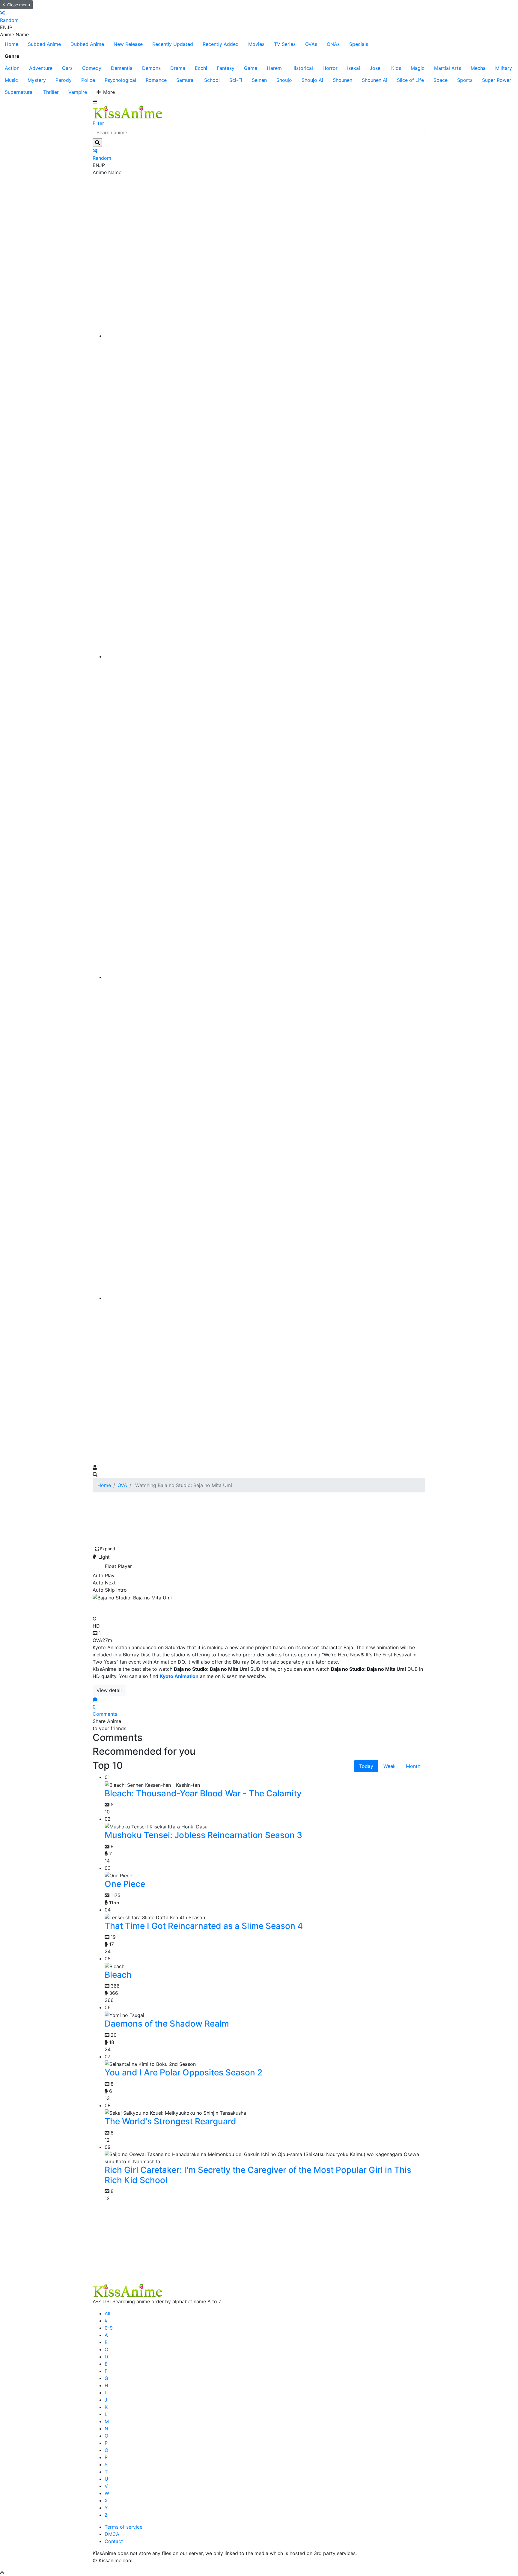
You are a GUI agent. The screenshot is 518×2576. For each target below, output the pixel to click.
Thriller (51, 92)
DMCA (112, 2534)
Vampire (78, 92)
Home (12, 44)
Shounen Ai (375, 80)
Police (88, 80)
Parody (64, 80)
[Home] (265, 336)
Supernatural (19, 92)
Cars (67, 68)
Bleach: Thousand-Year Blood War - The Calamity (203, 1793)
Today (366, 1766)
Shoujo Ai (312, 80)
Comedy (92, 68)
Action (12, 68)
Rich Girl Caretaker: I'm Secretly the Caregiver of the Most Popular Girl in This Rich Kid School (258, 2175)
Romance (156, 80)
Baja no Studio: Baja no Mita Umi (166, 1607)
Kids (396, 68)
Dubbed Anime (87, 44)
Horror (330, 68)
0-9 (109, 2328)
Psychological (120, 80)
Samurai (185, 80)
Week (390, 1766)
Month (413, 1766)
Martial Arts (448, 68)
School (212, 80)
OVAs (311, 44)
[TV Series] (265, 977)
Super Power (497, 80)
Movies (256, 44)
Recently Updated (173, 44)
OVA (122, 1485)
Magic (418, 68)
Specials (359, 44)
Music (11, 80)
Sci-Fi (236, 80)
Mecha (478, 68)
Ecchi (201, 68)
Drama (178, 68)
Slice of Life (410, 80)
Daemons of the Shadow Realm (167, 2024)
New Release (128, 44)
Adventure (41, 68)
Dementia (122, 68)
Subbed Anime (44, 44)
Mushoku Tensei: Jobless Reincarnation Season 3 (203, 1835)
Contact (114, 2541)
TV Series (285, 44)
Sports (465, 80)
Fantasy (226, 68)
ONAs (333, 44)
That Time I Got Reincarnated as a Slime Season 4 (204, 1926)
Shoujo (284, 80)
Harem (274, 68)
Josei (376, 68)
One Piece (125, 1884)
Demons (151, 68)
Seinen (259, 80)
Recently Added (221, 44)
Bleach (118, 1975)
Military (504, 68)
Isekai (354, 68)
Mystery (37, 80)
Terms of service (124, 2527)
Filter (98, 123)
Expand (108, 1549)
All (107, 2313)
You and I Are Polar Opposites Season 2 (183, 2072)
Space (441, 80)
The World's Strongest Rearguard (170, 2121)
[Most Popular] (265, 1298)
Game (251, 68)
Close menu (19, 5)
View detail (109, 1690)
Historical (302, 68)
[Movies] (265, 656)
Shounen (342, 80)
